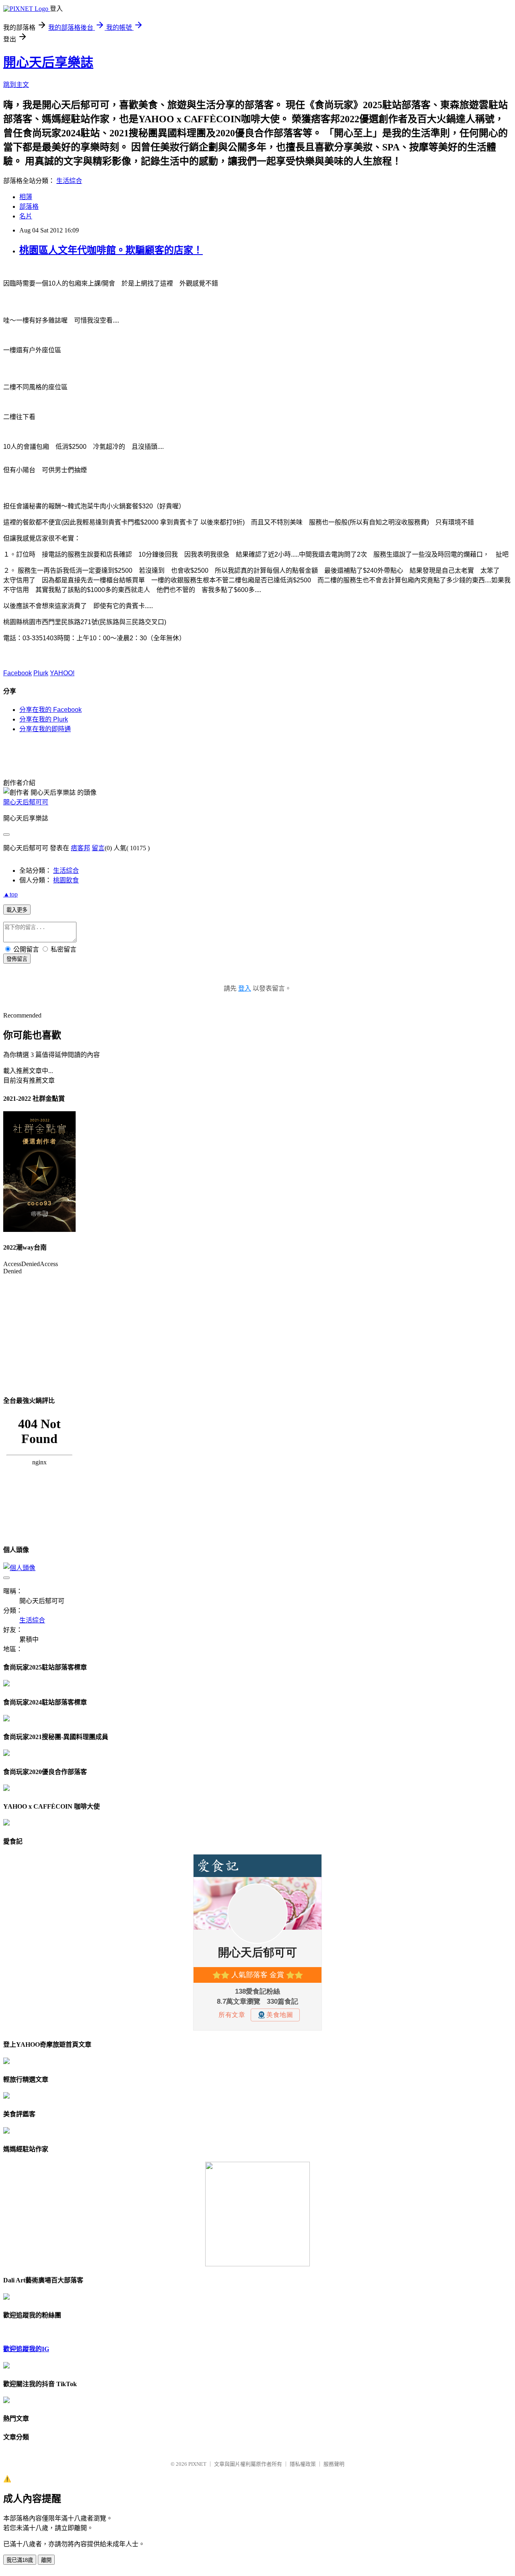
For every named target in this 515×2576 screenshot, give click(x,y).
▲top (10, 894)
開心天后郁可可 (26, 802)
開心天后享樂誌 (48, 62)
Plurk (41, 673)
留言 (98, 848)
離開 (46, 2560)
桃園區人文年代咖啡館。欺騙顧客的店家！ (111, 250)
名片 (26, 216)
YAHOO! (62, 673)
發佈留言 (17, 959)
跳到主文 (16, 85)
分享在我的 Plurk (44, 719)
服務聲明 (334, 2464)
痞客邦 (80, 848)
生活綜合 (69, 181)
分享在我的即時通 (45, 729)
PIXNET (197, 2464)
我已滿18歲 (20, 2560)
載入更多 (17, 910)
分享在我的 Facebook (50, 710)
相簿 (26, 197)
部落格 (29, 207)
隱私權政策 (303, 2464)
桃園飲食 (66, 880)
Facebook (18, 673)
